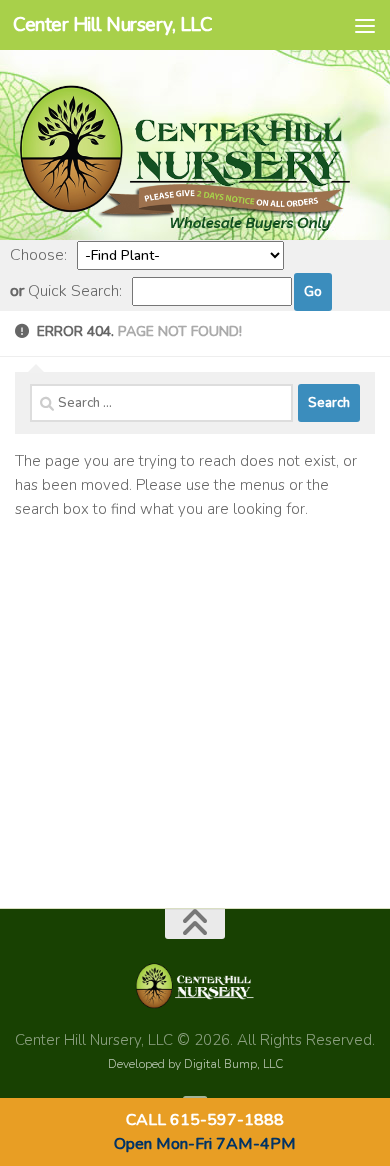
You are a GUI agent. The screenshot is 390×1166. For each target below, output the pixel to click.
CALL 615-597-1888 (205, 1120)
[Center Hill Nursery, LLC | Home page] (195, 228)
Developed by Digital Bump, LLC (195, 1064)
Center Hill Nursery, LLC (112, 25)
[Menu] (365, 25)
